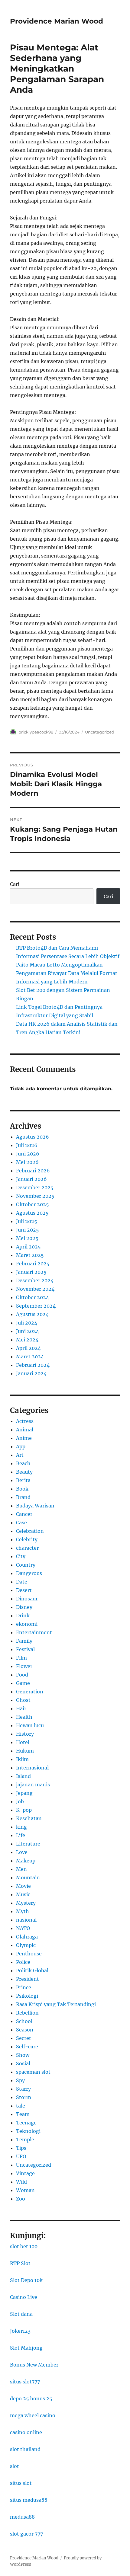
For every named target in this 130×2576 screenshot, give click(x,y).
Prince (24, 1987)
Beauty (24, 1472)
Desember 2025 (35, 1187)
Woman (25, 2190)
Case (21, 1523)
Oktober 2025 (32, 1204)
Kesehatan (29, 1818)
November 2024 (35, 1289)
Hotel (23, 1742)
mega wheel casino (33, 2415)
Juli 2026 (27, 1145)
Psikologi (27, 1996)
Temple (25, 2140)
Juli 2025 (27, 1221)
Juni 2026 (28, 1154)
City (21, 1556)
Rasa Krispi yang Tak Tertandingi (56, 2004)
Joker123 (20, 2331)
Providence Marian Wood (57, 21)
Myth (23, 1911)
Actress (25, 1421)
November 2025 (35, 1196)
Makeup (26, 1861)
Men (21, 1869)
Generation (30, 1692)
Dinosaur (27, 1599)
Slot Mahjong (26, 2348)
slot (15, 2466)
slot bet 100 (24, 2246)
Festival (25, 1649)
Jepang (24, 1793)
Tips (21, 2148)
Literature (28, 1844)
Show (23, 2055)
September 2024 (36, 1306)
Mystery (26, 1903)
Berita (23, 1480)
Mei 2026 (27, 1162)
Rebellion (27, 2013)
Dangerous (29, 1573)
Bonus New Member (34, 2365)
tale (21, 2106)
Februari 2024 (33, 1365)
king (21, 1827)
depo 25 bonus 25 (31, 2399)
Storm (24, 2097)
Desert (24, 1590)
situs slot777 (25, 2382)
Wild (21, 2182)
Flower (24, 1666)
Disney (24, 1607)
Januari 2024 (31, 1373)
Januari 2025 (31, 1272)
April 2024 (28, 1348)
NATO (23, 1928)
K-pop (24, 1810)
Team (23, 2114)
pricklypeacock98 (36, 732)
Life (21, 1835)
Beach (23, 1463)
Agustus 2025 (32, 1213)
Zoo (21, 2199)
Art (20, 1455)
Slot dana (21, 2314)
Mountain (28, 1878)
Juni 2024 (28, 1331)
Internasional (32, 1768)
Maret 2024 (30, 1357)
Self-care (27, 2047)
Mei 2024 (27, 1340)
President (28, 1979)
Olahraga (27, 1937)
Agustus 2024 (32, 1314)
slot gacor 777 (26, 2534)
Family (24, 1641)
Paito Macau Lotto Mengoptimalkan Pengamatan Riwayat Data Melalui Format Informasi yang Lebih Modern (67, 973)
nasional (26, 1920)
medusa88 (22, 2517)
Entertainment (34, 1632)
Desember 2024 (35, 1280)
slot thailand (25, 2449)
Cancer (24, 1514)
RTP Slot (20, 2263)
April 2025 (28, 1247)
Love (22, 1852)
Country (26, 1565)
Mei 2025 (27, 1238)
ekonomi (27, 1624)
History (25, 1734)
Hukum (25, 1751)
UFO (21, 2156)
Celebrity (27, 1539)
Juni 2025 (28, 1230)
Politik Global (32, 1970)
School (24, 2021)
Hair (21, 1708)
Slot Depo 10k (26, 2280)
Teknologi (28, 2131)
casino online (26, 2432)
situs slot (21, 2483)
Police (23, 1962)
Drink (23, 1616)
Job (20, 1801)
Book (22, 1489)
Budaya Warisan (35, 1506)
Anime (24, 1438)
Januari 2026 (31, 1179)
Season (25, 2030)
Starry (23, 2089)
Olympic (26, 1945)
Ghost (23, 1700)
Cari (15, 884)
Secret (24, 2038)
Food (22, 1675)
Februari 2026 (33, 1171)
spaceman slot (33, 2072)
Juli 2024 (27, 1323)
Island (23, 1776)
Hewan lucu (30, 1725)
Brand (23, 1497)
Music (23, 1894)
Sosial (23, 2063)
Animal (25, 1430)
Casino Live (24, 2297)
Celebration (30, 1531)
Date (22, 1582)
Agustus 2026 (32, 1137)
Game (23, 1683)
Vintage (25, 2173)
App (21, 1446)
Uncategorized (100, 732)
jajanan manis (33, 1785)
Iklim (22, 1759)
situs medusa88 (29, 2500)
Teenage (26, 2123)
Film (21, 1658)
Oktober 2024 (32, 1297)
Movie (23, 1886)
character (27, 1548)
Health (24, 1717)
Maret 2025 (30, 1255)
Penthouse (29, 1954)
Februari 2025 (33, 1264)
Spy (20, 2080)
